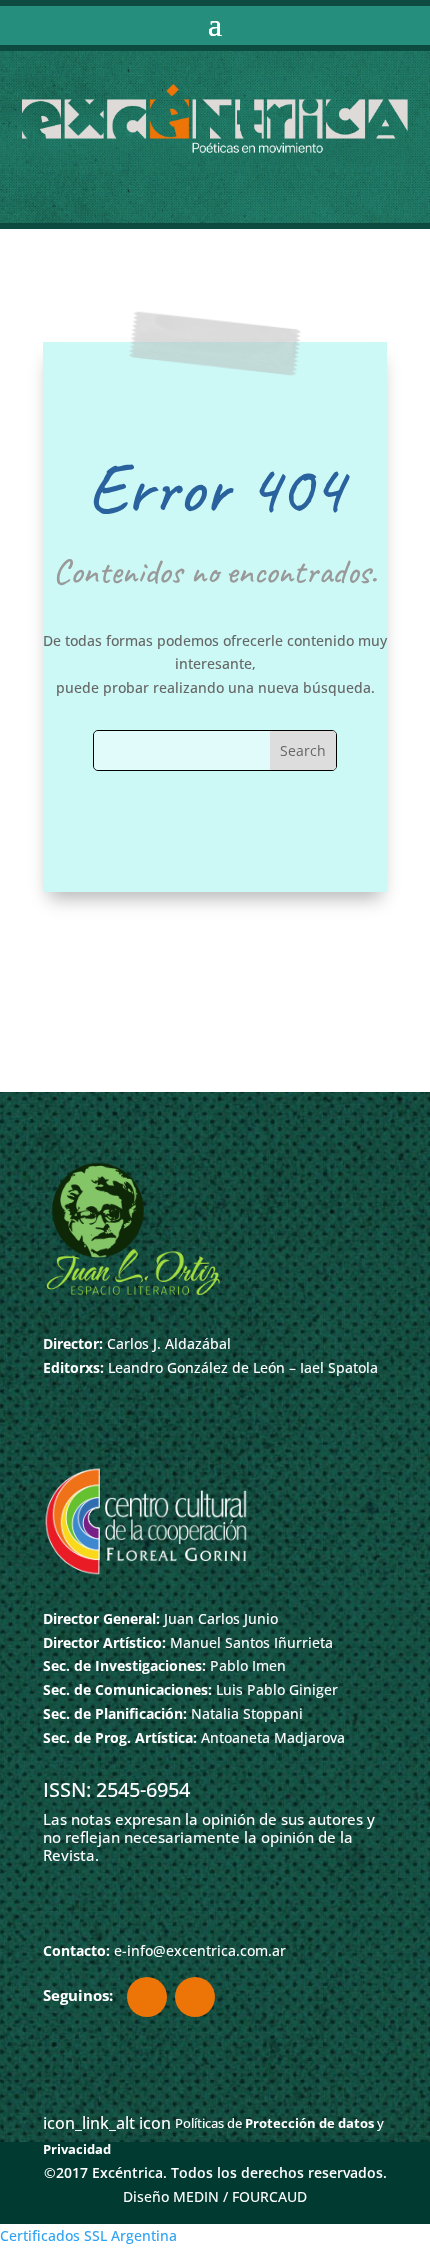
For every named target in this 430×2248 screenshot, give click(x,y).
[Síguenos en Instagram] (195, 1997)
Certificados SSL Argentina (88, 2235)
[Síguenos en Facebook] (147, 1997)
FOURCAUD (269, 2196)
